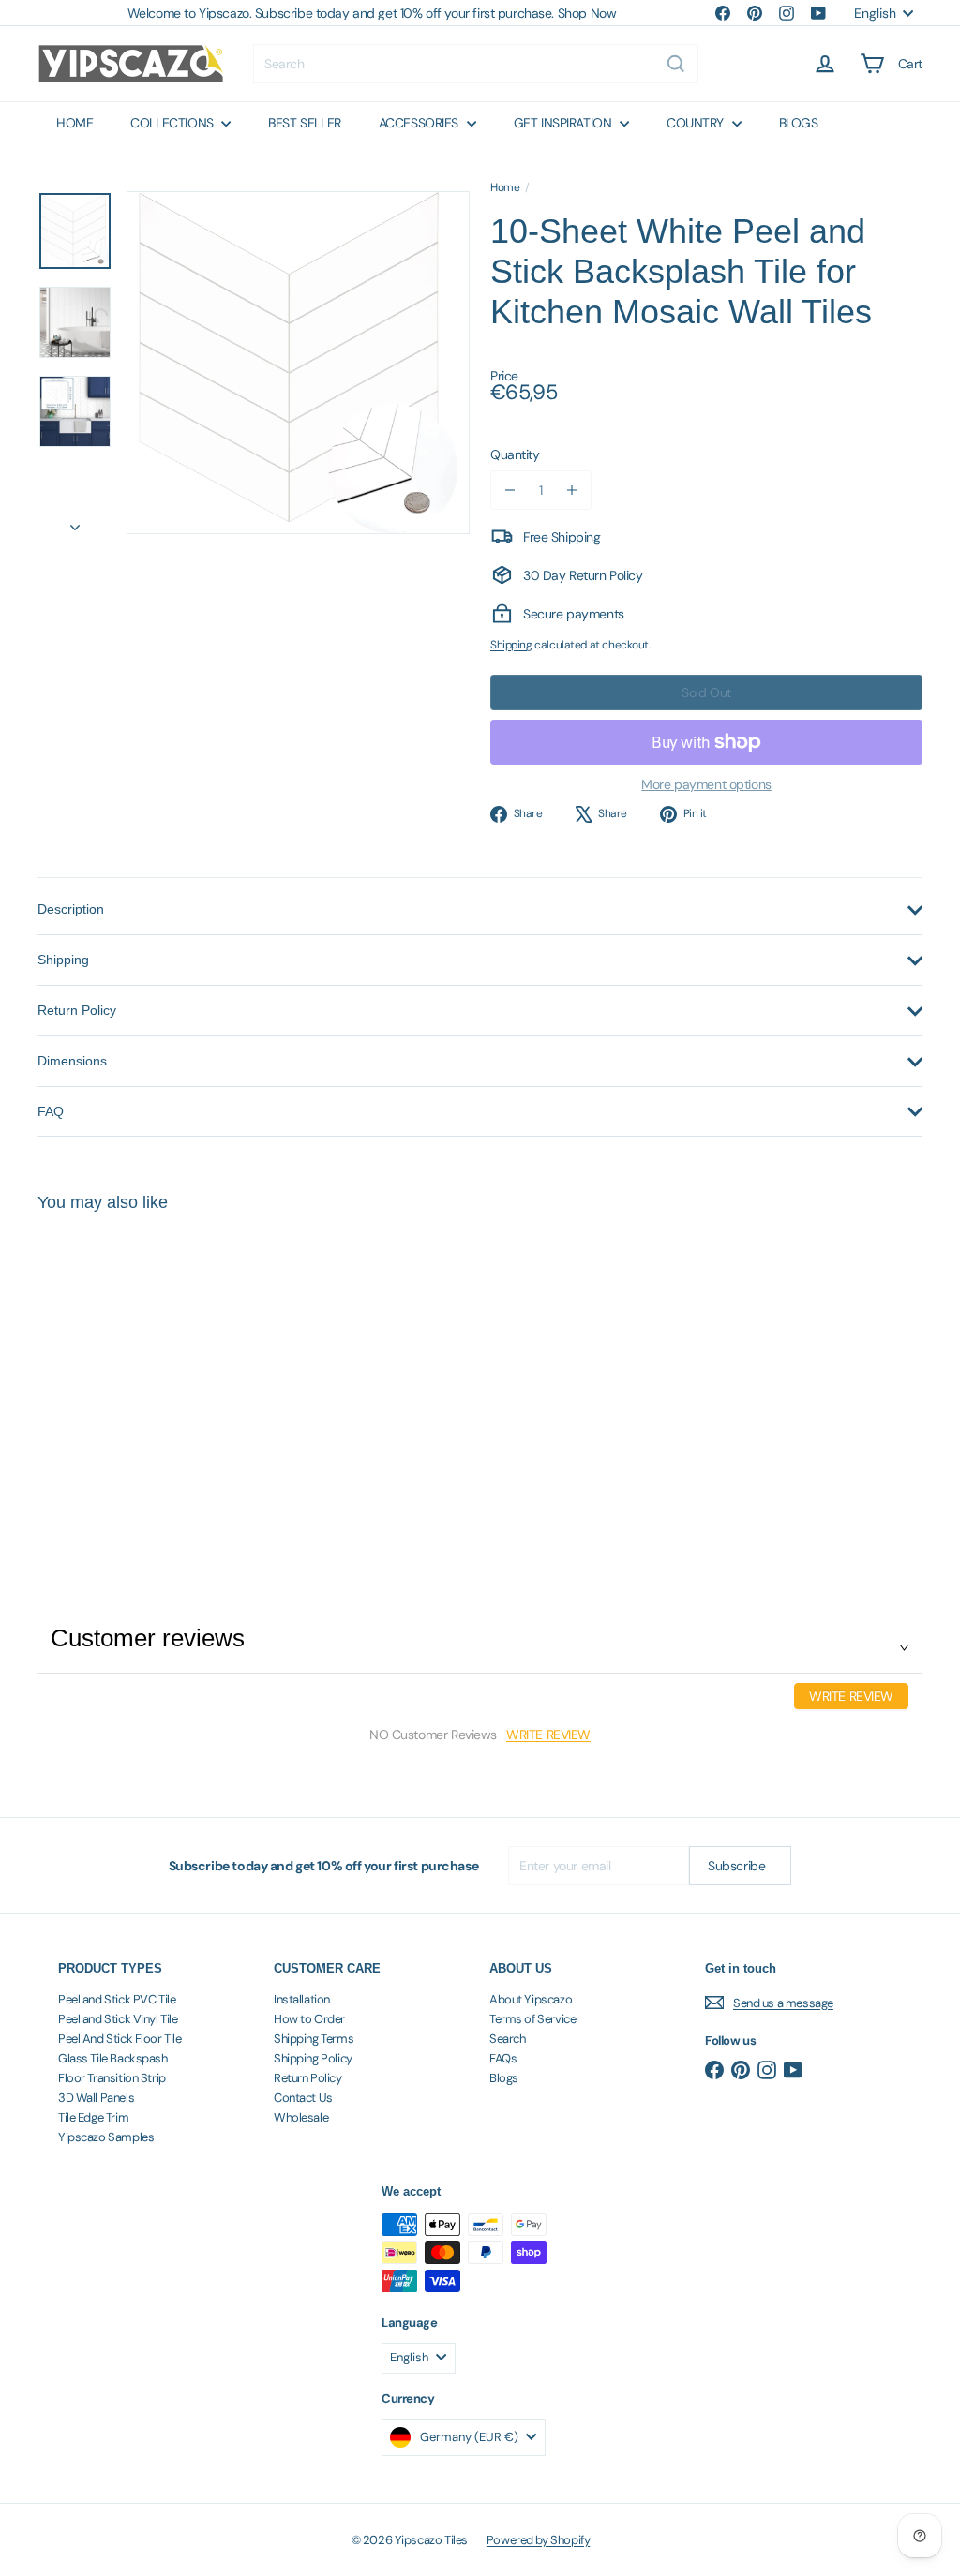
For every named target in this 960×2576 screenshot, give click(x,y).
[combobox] (476, 64)
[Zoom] (298, 363)
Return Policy (308, 2078)
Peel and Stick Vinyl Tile (118, 2019)
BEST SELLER (304, 123)
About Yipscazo (531, 1999)
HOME (75, 123)
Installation (302, 1999)
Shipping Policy (313, 2058)
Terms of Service (532, 2019)
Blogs (504, 2078)
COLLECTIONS (173, 123)
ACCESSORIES (420, 123)
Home (505, 187)
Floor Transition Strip (112, 2078)
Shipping (511, 645)
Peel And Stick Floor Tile (120, 2039)
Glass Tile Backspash (113, 2058)
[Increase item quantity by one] (572, 490)
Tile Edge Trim (93, 2117)
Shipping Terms (314, 2039)
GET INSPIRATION (564, 123)
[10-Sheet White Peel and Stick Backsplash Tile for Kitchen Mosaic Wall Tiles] (104, 1377)
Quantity (515, 454)
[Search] (676, 64)
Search (507, 2039)
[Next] (75, 521)
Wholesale (301, 2117)
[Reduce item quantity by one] (510, 490)
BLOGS (799, 123)
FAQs (503, 2058)
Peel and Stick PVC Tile (117, 1999)
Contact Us (303, 2098)
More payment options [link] (706, 784)
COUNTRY (697, 123)
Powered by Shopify (538, 2540)
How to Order (309, 2019)
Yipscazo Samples (106, 2137)
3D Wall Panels (96, 2098)
